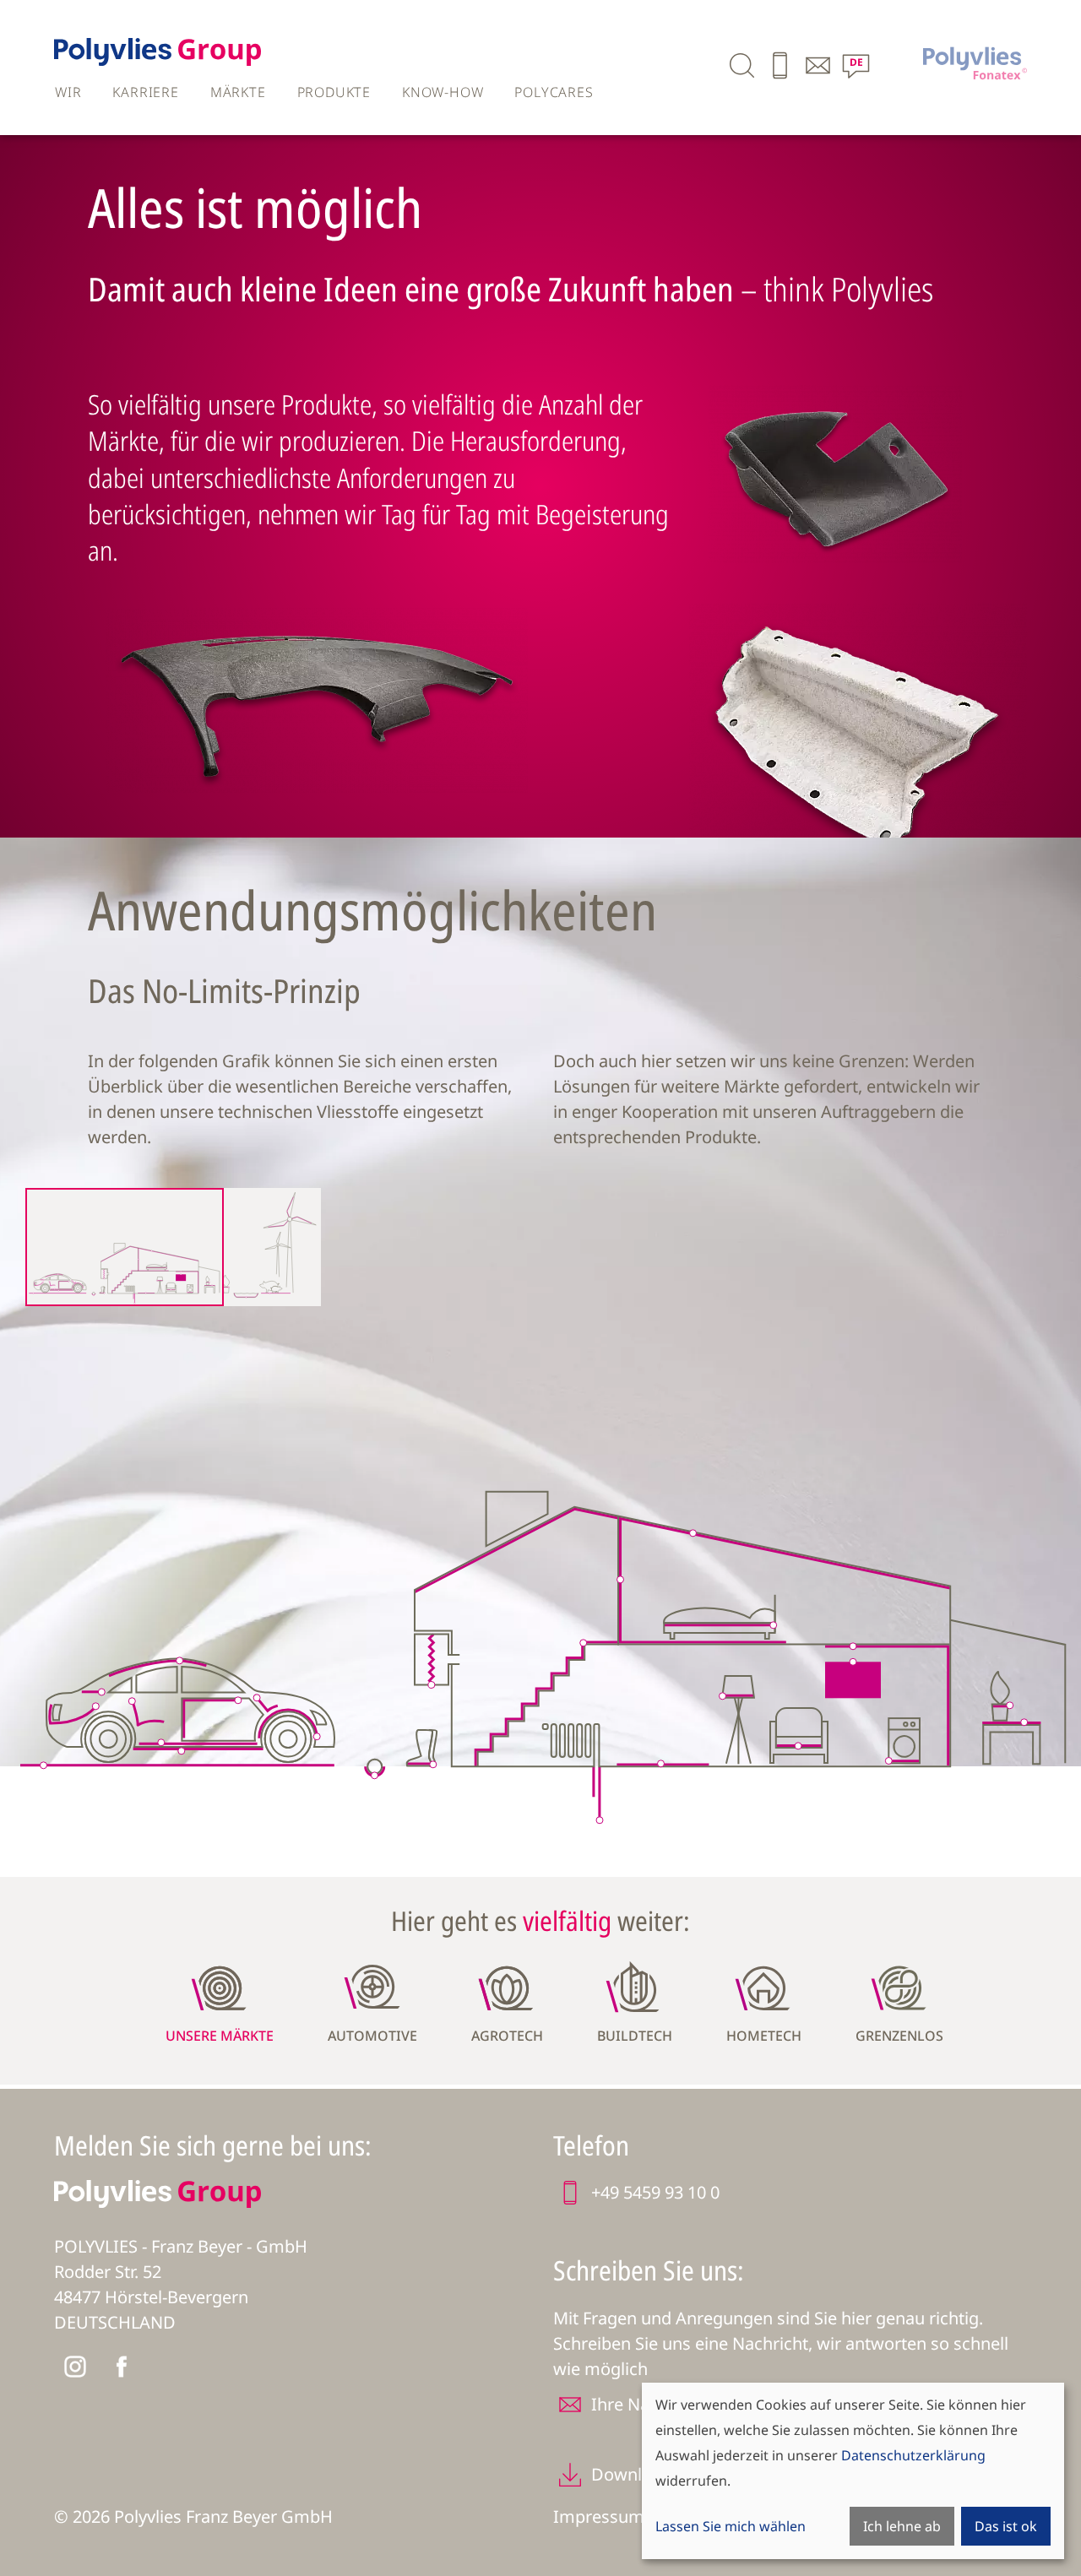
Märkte (238, 92)
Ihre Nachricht (647, 2404)
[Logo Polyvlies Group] (158, 60)
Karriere (145, 92)
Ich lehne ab (902, 2526)
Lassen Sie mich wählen (731, 2526)
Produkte (334, 92)
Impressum (599, 2516)
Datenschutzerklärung (913, 2455)
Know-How (443, 92)
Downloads (636, 2474)
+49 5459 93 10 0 (655, 2192)
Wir (68, 92)
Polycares (554, 92)
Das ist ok (1006, 2526)
